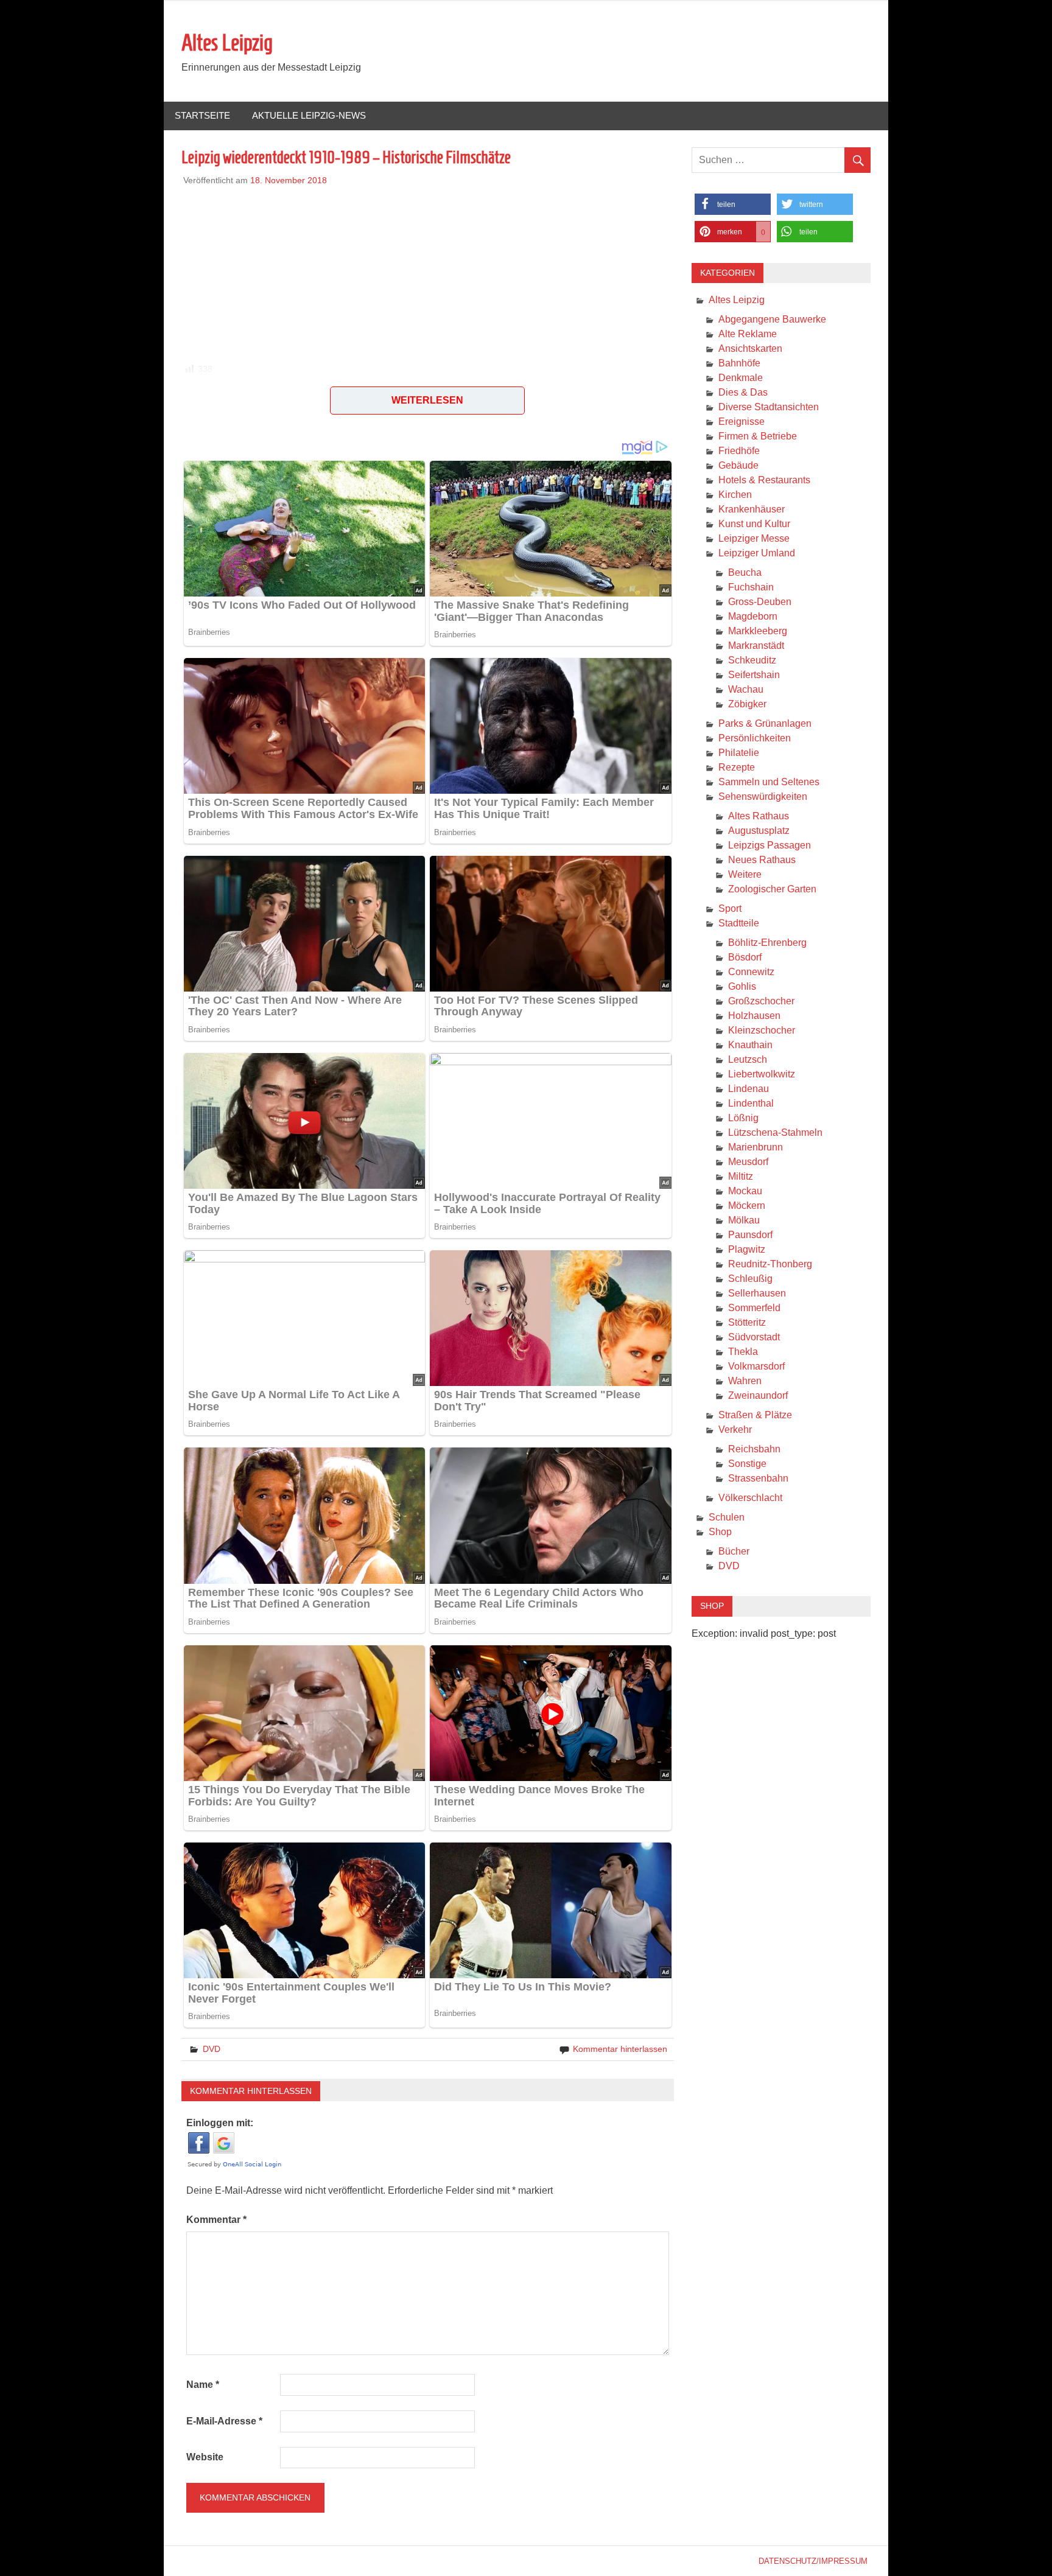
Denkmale (741, 378)
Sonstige (747, 1464)
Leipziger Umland (757, 553)
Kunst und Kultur (754, 524)
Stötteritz (747, 1322)
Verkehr (735, 1430)
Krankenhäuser (752, 509)
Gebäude (738, 465)
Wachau (746, 689)
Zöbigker (747, 704)
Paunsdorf (750, 1235)
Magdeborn (753, 616)
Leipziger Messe (754, 538)
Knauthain (750, 1045)
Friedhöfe (739, 451)
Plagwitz (747, 1249)
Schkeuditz (752, 660)
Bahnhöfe (739, 363)
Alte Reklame (748, 334)
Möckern (747, 1206)
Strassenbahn (758, 1478)
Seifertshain (754, 675)
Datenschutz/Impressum (813, 2561)
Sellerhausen (757, 1293)
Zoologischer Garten (772, 889)
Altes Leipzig (227, 43)
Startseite (202, 115)
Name (203, 2385)
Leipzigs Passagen (770, 845)
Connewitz (751, 972)
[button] (223, 390)
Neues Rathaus (762, 860)
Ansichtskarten (750, 348)
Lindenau (749, 1089)
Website (205, 2457)
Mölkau (744, 1220)
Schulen (727, 1517)
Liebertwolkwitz (762, 1074)
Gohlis (742, 986)
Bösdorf (745, 957)
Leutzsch (748, 1059)
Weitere (745, 874)
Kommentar (216, 2220)
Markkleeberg (758, 631)
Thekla (743, 1352)
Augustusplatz (759, 831)
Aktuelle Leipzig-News (309, 115)
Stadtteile (739, 923)
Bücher (734, 1551)
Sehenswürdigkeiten (763, 796)
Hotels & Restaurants (764, 480)
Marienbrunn (756, 1147)
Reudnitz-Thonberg (770, 1264)
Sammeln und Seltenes (769, 782)
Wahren (745, 1381)
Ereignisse (742, 422)
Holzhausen (754, 1016)
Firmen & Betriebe (758, 436)
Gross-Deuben (760, 602)
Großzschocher (761, 1001)
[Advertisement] (428, 272)
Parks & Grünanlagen (765, 723)
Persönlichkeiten (755, 738)
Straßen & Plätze (755, 1415)
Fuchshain (751, 587)
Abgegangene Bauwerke (772, 319)
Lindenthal (751, 1103)
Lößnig (743, 1118)
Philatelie (739, 753)
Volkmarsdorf (756, 1366)
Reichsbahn (754, 1449)
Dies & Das (743, 392)
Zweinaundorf (758, 1395)
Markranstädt (756, 646)
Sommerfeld (754, 1308)
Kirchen (735, 495)
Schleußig (750, 1279)
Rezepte (737, 767)
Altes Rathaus (759, 816)
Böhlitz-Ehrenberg (767, 943)
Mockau (745, 1191)
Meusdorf (748, 1162)
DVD (212, 2049)
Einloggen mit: (220, 2123)
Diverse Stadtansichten (769, 407)
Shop (720, 1532)
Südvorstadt (754, 1337)
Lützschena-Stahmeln (775, 1132)
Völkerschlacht (750, 1498)
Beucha (745, 572)
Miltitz (741, 1176)
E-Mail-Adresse (224, 2421)
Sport (730, 908)
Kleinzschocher (762, 1030)
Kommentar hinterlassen (620, 2049)
